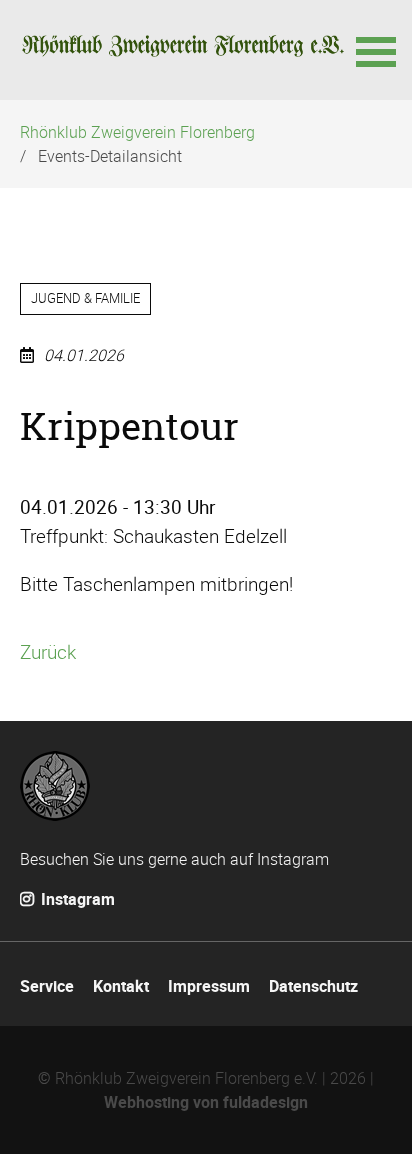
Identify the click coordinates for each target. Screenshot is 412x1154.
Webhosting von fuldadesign (206, 1102)
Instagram (76, 899)
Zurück (48, 652)
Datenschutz (313, 986)
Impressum (209, 986)
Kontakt (121, 986)
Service (47, 986)
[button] (374, 50)
